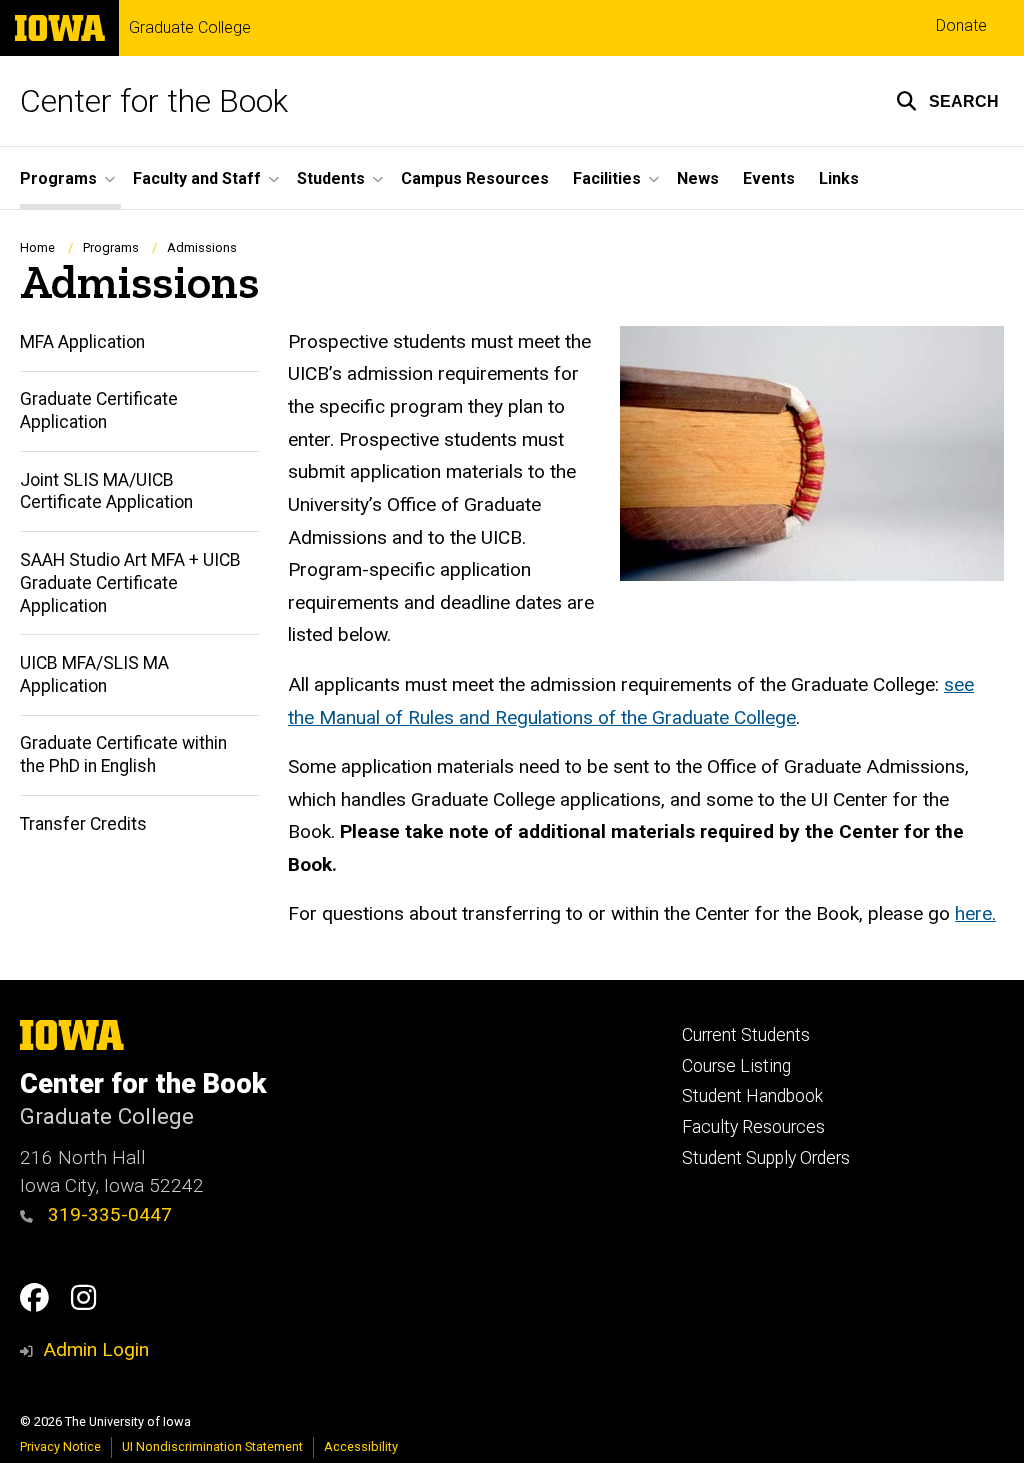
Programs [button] (58, 178)
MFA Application (82, 342)
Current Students (746, 1035)
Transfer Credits (83, 824)
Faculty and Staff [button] (197, 178)
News (698, 178)
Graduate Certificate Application (99, 410)
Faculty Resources (753, 1127)
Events (769, 178)
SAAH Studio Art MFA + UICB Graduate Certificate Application (130, 583)
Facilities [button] (607, 178)
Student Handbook (752, 1096)
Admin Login (96, 1349)
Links (839, 178)
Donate (961, 25)
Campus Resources (475, 178)
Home (37, 247)
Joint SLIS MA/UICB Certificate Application (106, 491)
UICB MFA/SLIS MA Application (94, 674)
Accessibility (361, 1446)
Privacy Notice (60, 1446)
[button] (947, 101)
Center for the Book (154, 101)
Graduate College (190, 28)
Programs (111, 247)
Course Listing (736, 1066)
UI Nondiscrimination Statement (212, 1446)
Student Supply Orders (766, 1158)
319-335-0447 (107, 1214)
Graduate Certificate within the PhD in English (123, 754)
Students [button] (331, 178)
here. (975, 913)
